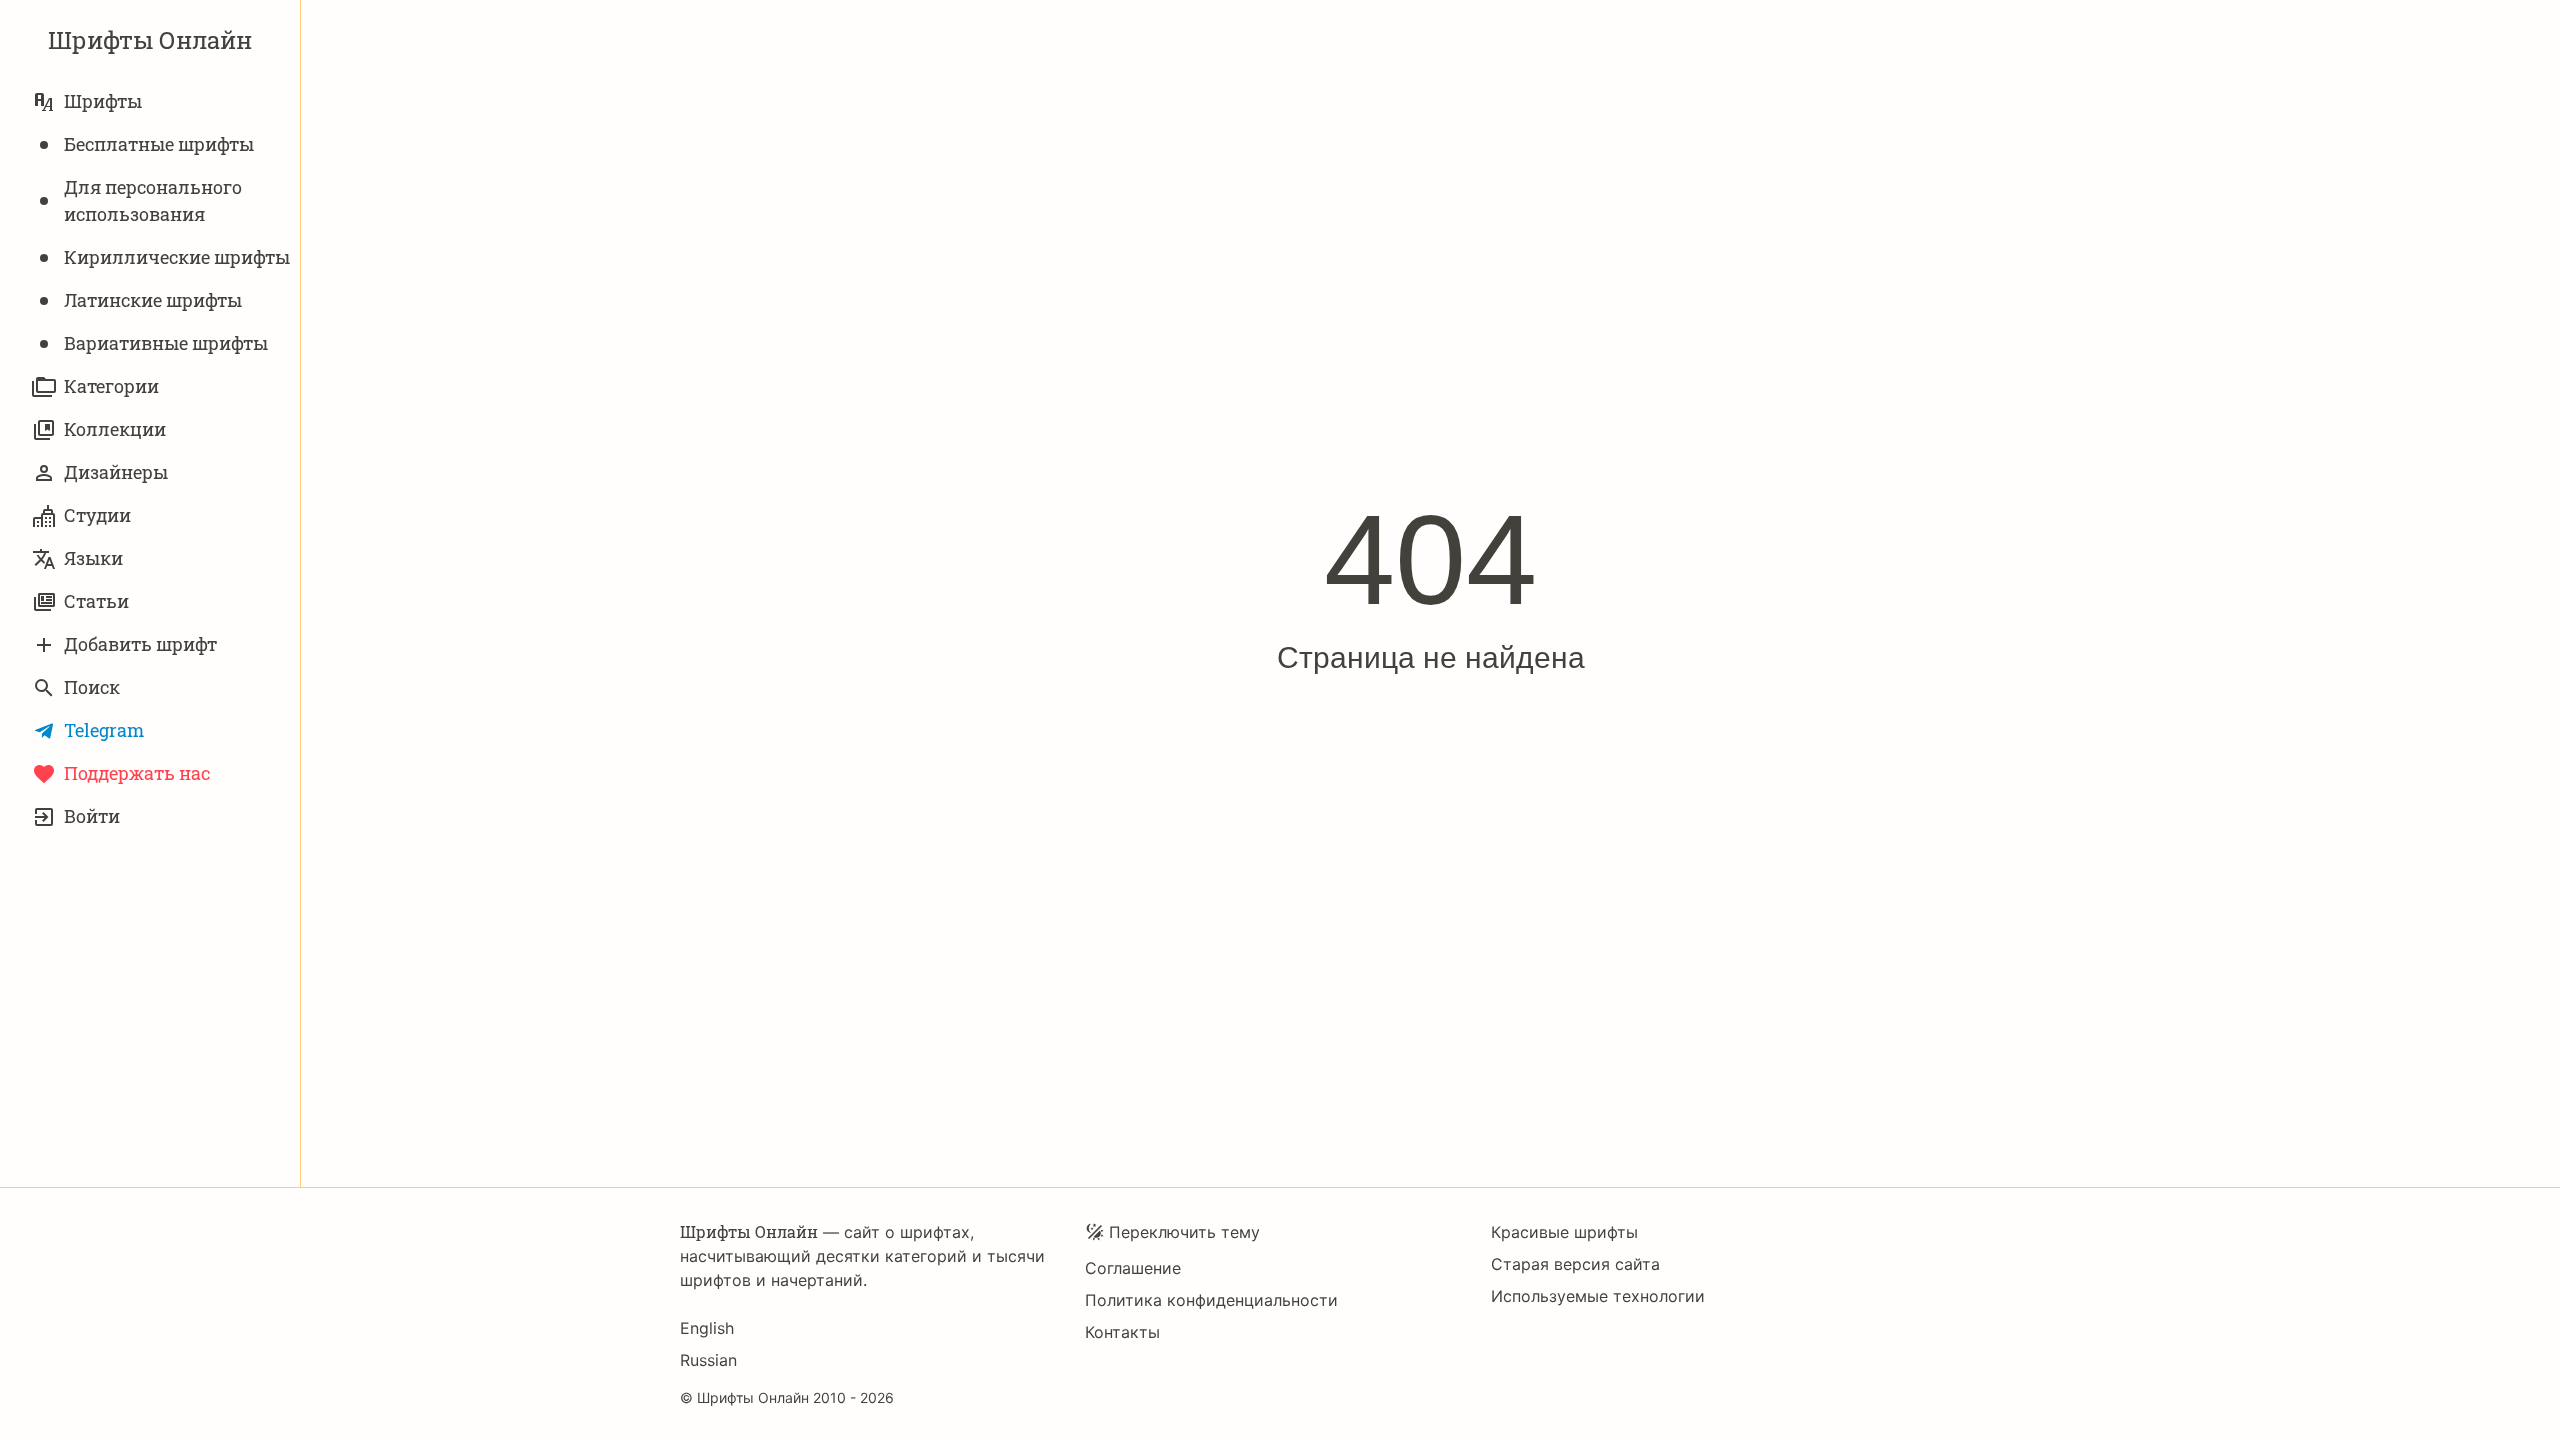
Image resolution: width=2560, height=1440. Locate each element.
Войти (92, 816)
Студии (97, 515)
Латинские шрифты (153, 300)
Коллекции (115, 429)
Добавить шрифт (140, 644)
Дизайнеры (116, 472)
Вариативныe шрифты (166, 343)
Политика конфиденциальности (1211, 1300)
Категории (111, 386)
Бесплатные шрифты (159, 144)
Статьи (96, 601)
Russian (708, 1360)
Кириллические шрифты (177, 257)
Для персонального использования (153, 200)
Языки (93, 558)
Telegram (104, 730)
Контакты (1122, 1332)
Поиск (92, 687)
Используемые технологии (1598, 1296)
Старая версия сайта (1575, 1264)
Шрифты (103, 101)
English (707, 1328)
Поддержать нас (137, 773)
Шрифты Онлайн (150, 40)
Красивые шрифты (1564, 1232)
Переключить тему (1184, 1232)
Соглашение (1133, 1268)
